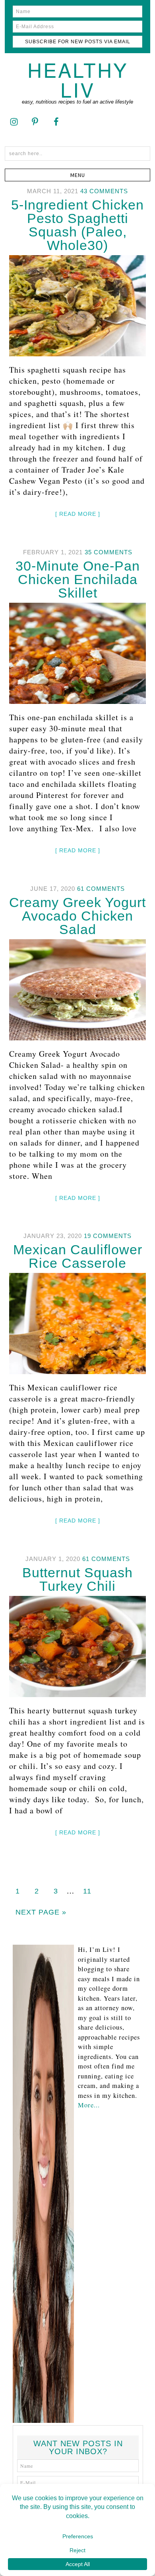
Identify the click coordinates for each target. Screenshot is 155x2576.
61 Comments (101, 889)
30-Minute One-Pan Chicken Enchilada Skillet (78, 579)
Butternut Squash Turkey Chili (77, 1579)
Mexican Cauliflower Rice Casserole (78, 1256)
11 (87, 1891)
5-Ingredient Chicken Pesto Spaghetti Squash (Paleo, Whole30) (77, 225)
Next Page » (41, 1912)
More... (89, 2105)
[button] (78, 175)
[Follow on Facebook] (56, 121)
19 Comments (108, 1236)
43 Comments (104, 191)
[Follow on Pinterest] (35, 121)
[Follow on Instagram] (14, 121)
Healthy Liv (78, 79)
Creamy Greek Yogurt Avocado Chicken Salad (77, 916)
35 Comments (108, 552)
